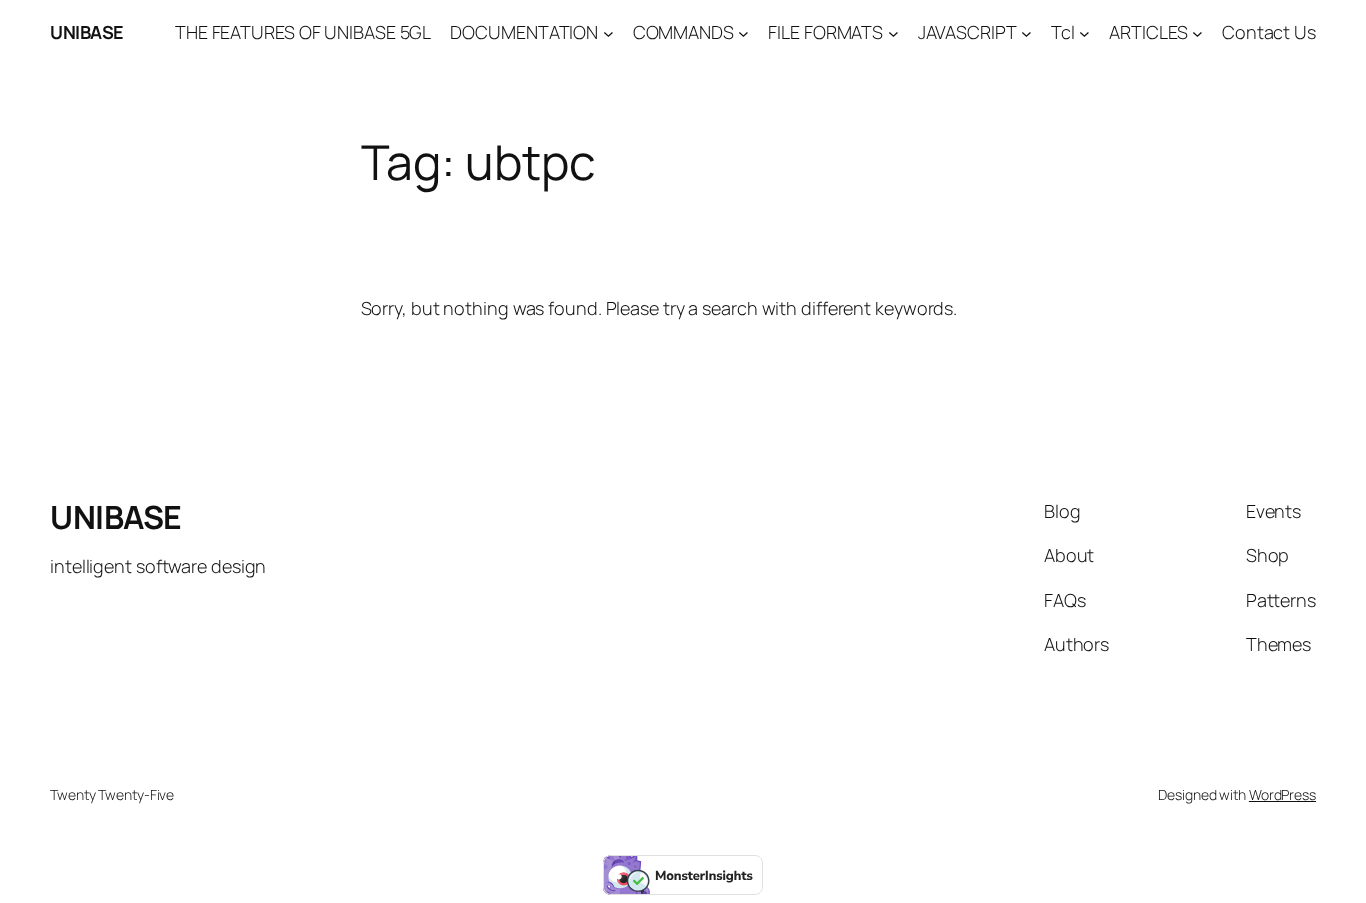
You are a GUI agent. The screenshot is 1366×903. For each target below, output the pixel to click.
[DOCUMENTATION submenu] (608, 32)
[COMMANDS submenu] (743, 32)
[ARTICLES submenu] (1197, 32)
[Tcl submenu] (1084, 32)
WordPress (1282, 794)
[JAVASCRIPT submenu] (1026, 32)
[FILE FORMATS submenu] (893, 32)
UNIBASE (87, 32)
